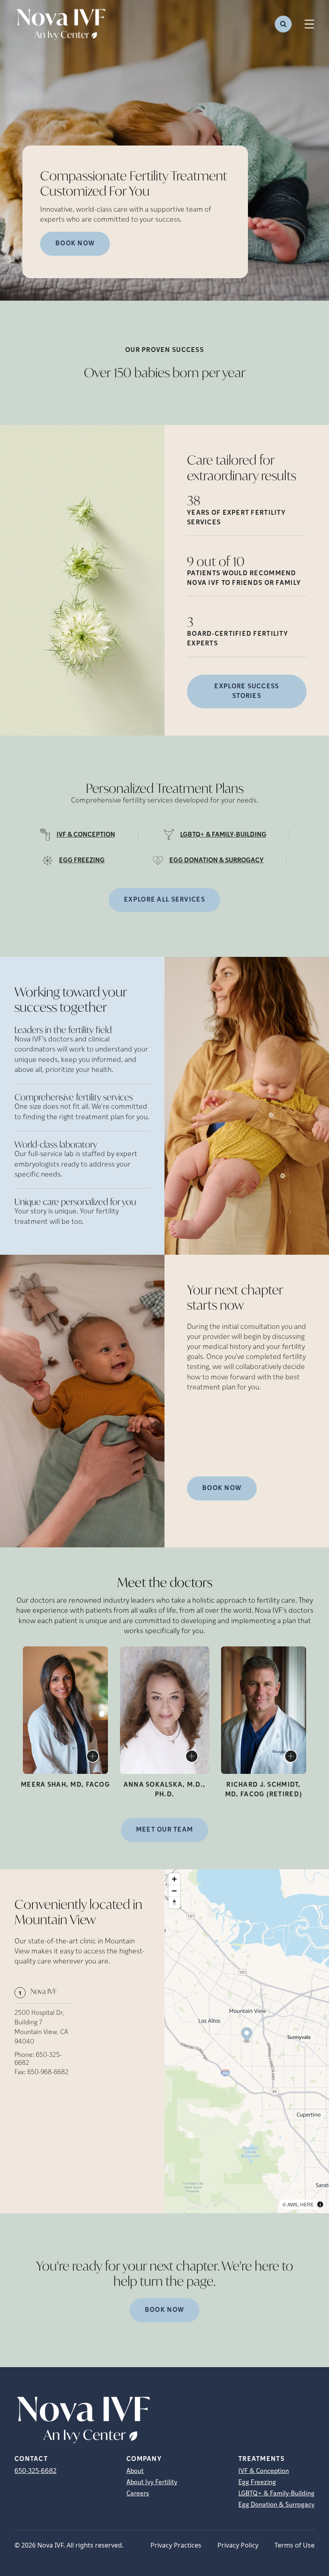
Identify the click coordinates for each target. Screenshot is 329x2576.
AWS (292, 2204)
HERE (307, 2204)
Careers (138, 2494)
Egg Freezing (257, 2483)
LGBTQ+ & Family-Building (276, 2494)
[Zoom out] (174, 1891)
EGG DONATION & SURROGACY (216, 861)
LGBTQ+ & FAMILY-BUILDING (223, 835)
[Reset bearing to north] (174, 1902)
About (135, 2471)
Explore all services (164, 900)
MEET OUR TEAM (165, 1830)
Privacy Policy (238, 2545)
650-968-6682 (48, 2073)
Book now (75, 244)
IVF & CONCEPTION (86, 835)
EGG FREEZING (82, 861)
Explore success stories (247, 692)
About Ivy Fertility (152, 2483)
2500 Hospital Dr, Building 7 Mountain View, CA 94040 (41, 2028)
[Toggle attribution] (320, 2204)
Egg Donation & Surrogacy (276, 2505)
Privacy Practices (176, 2545)
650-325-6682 (36, 2471)
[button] (247, 2035)
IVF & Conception (264, 2471)
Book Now (222, 1488)
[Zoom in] (174, 1879)
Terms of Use (294, 2545)
